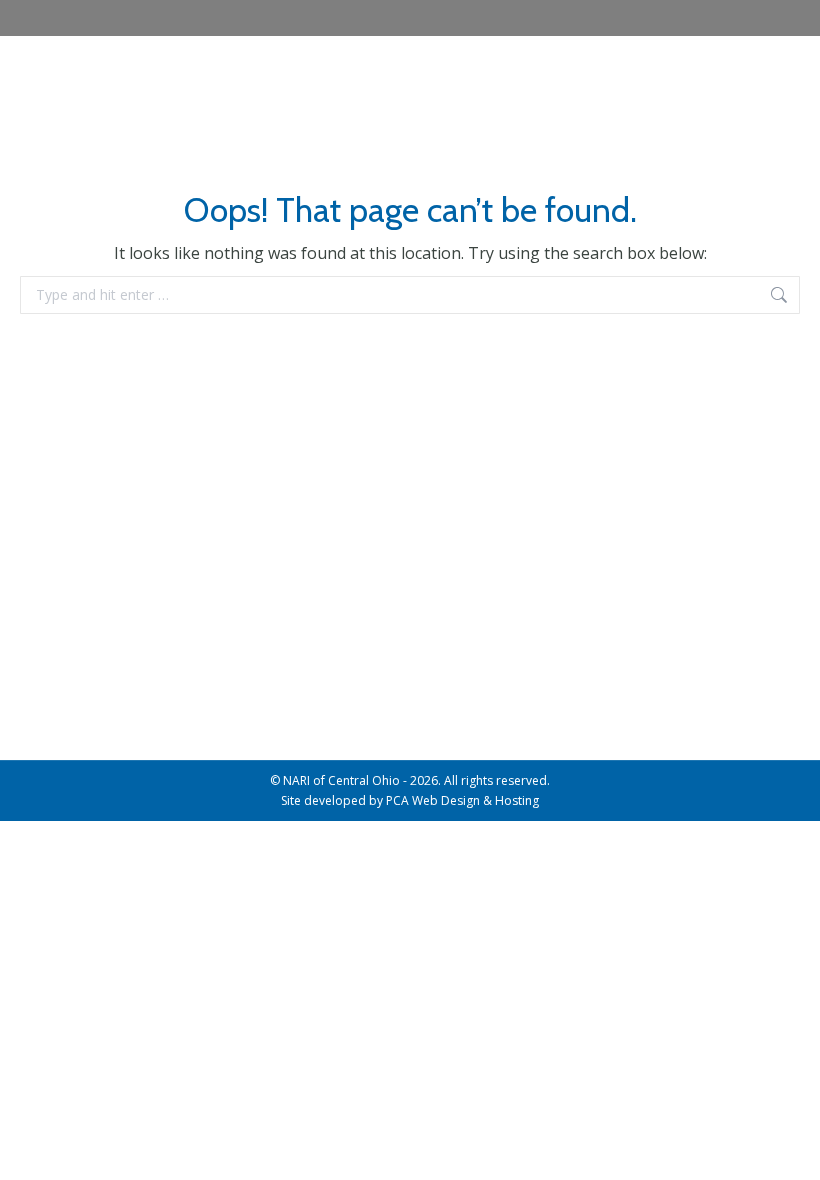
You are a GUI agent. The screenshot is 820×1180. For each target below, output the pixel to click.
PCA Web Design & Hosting (462, 800)
